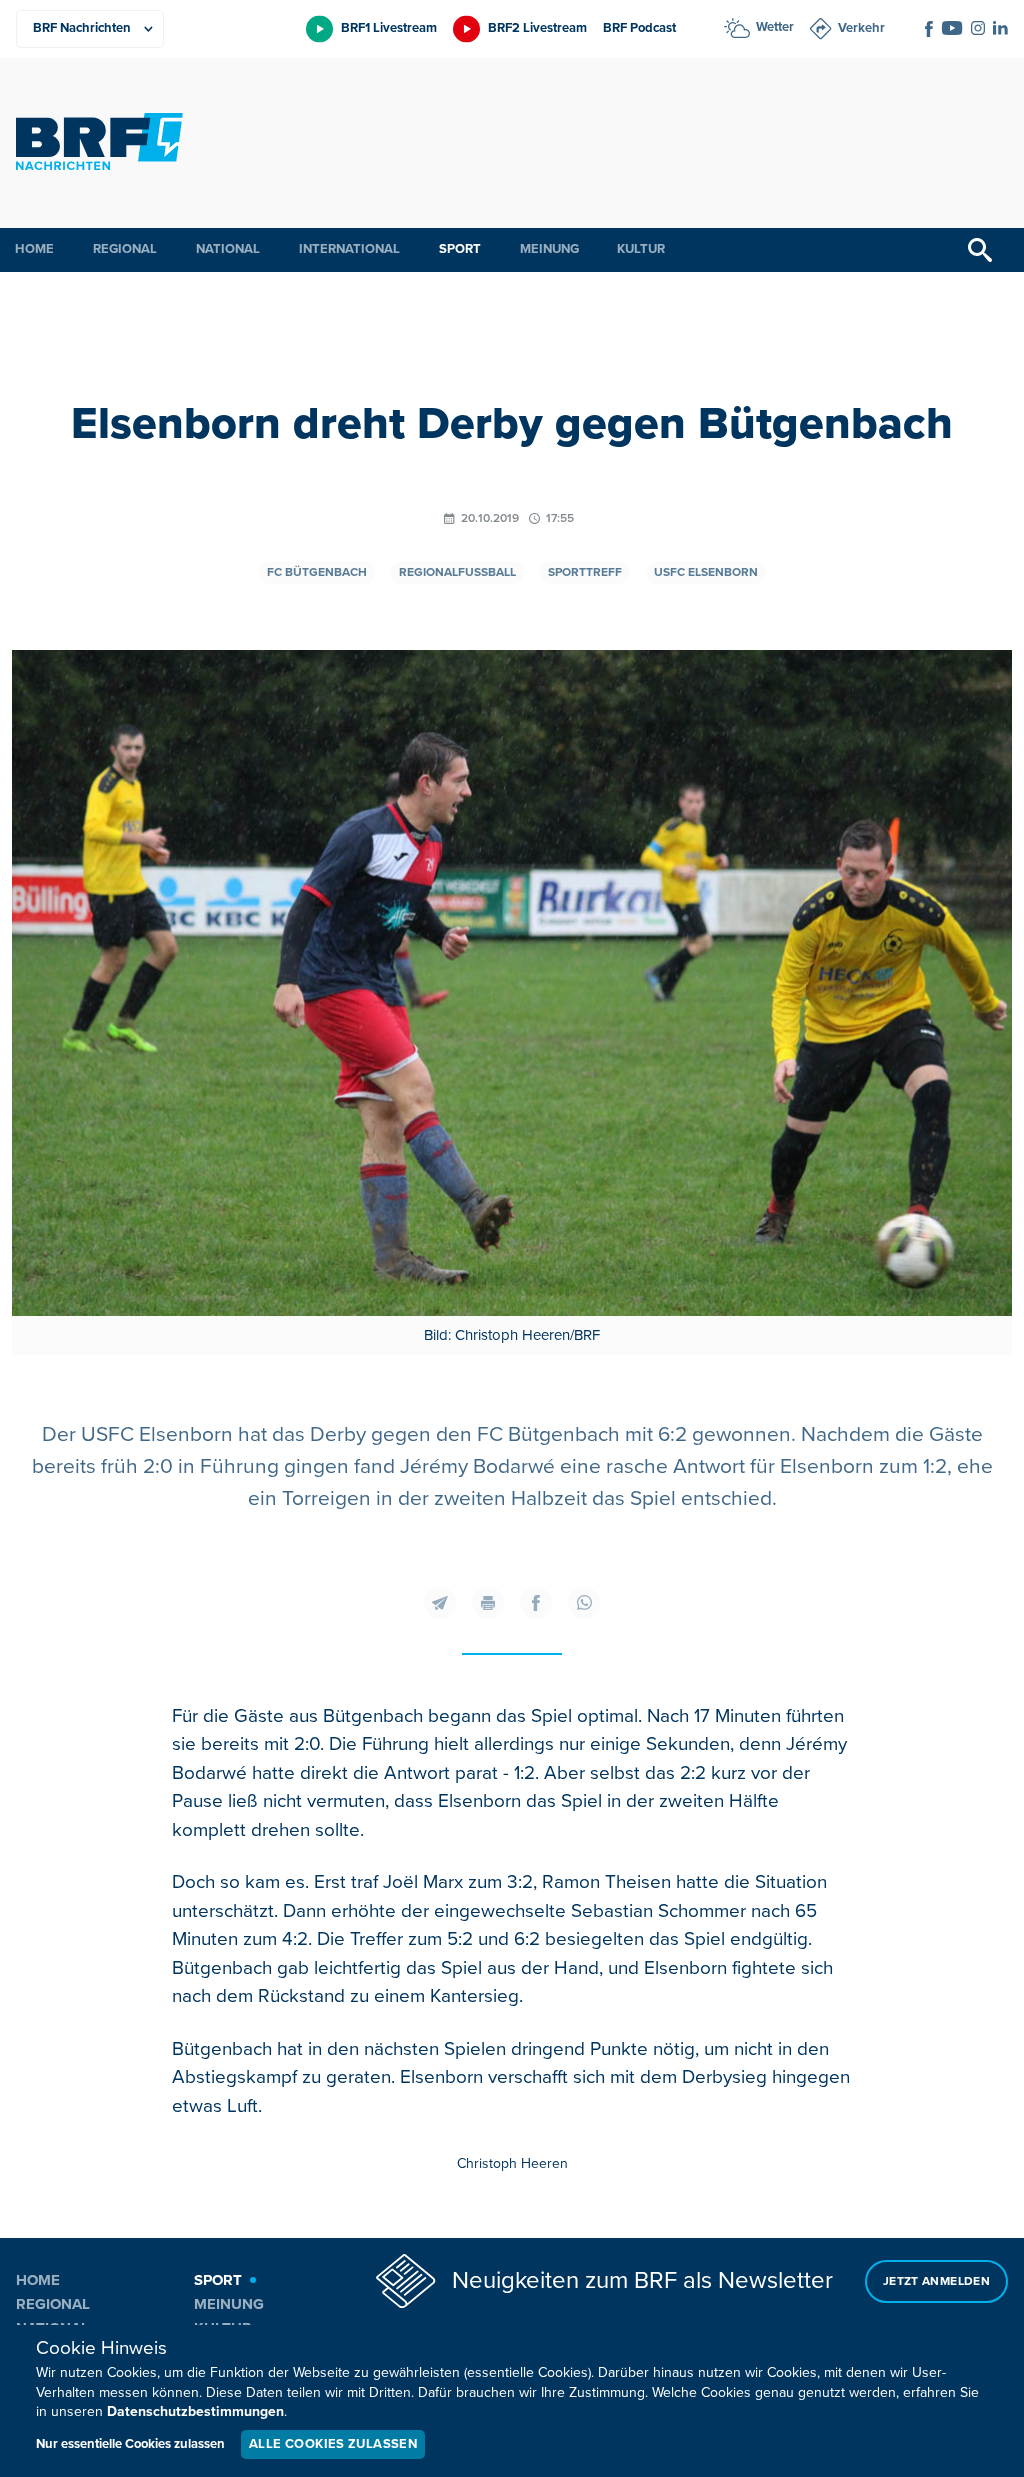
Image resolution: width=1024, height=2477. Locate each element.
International (349, 249)
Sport (460, 249)
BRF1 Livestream (389, 28)
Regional (125, 249)
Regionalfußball (457, 572)
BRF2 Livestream (537, 28)
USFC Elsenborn (706, 572)
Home (34, 249)
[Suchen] (980, 250)
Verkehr (861, 28)
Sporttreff (585, 572)
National (228, 249)
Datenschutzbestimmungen (195, 2411)
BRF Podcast (639, 28)
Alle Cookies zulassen (333, 2444)
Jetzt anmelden (936, 2281)
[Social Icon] (929, 29)
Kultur (641, 249)
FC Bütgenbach (317, 572)
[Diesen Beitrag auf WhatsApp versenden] (584, 1603)
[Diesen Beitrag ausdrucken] (488, 1603)
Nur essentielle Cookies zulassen (130, 2444)
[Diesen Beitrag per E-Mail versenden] (440, 1603)
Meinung (549, 249)
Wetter (775, 27)
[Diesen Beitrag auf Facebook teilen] (536, 1603)
